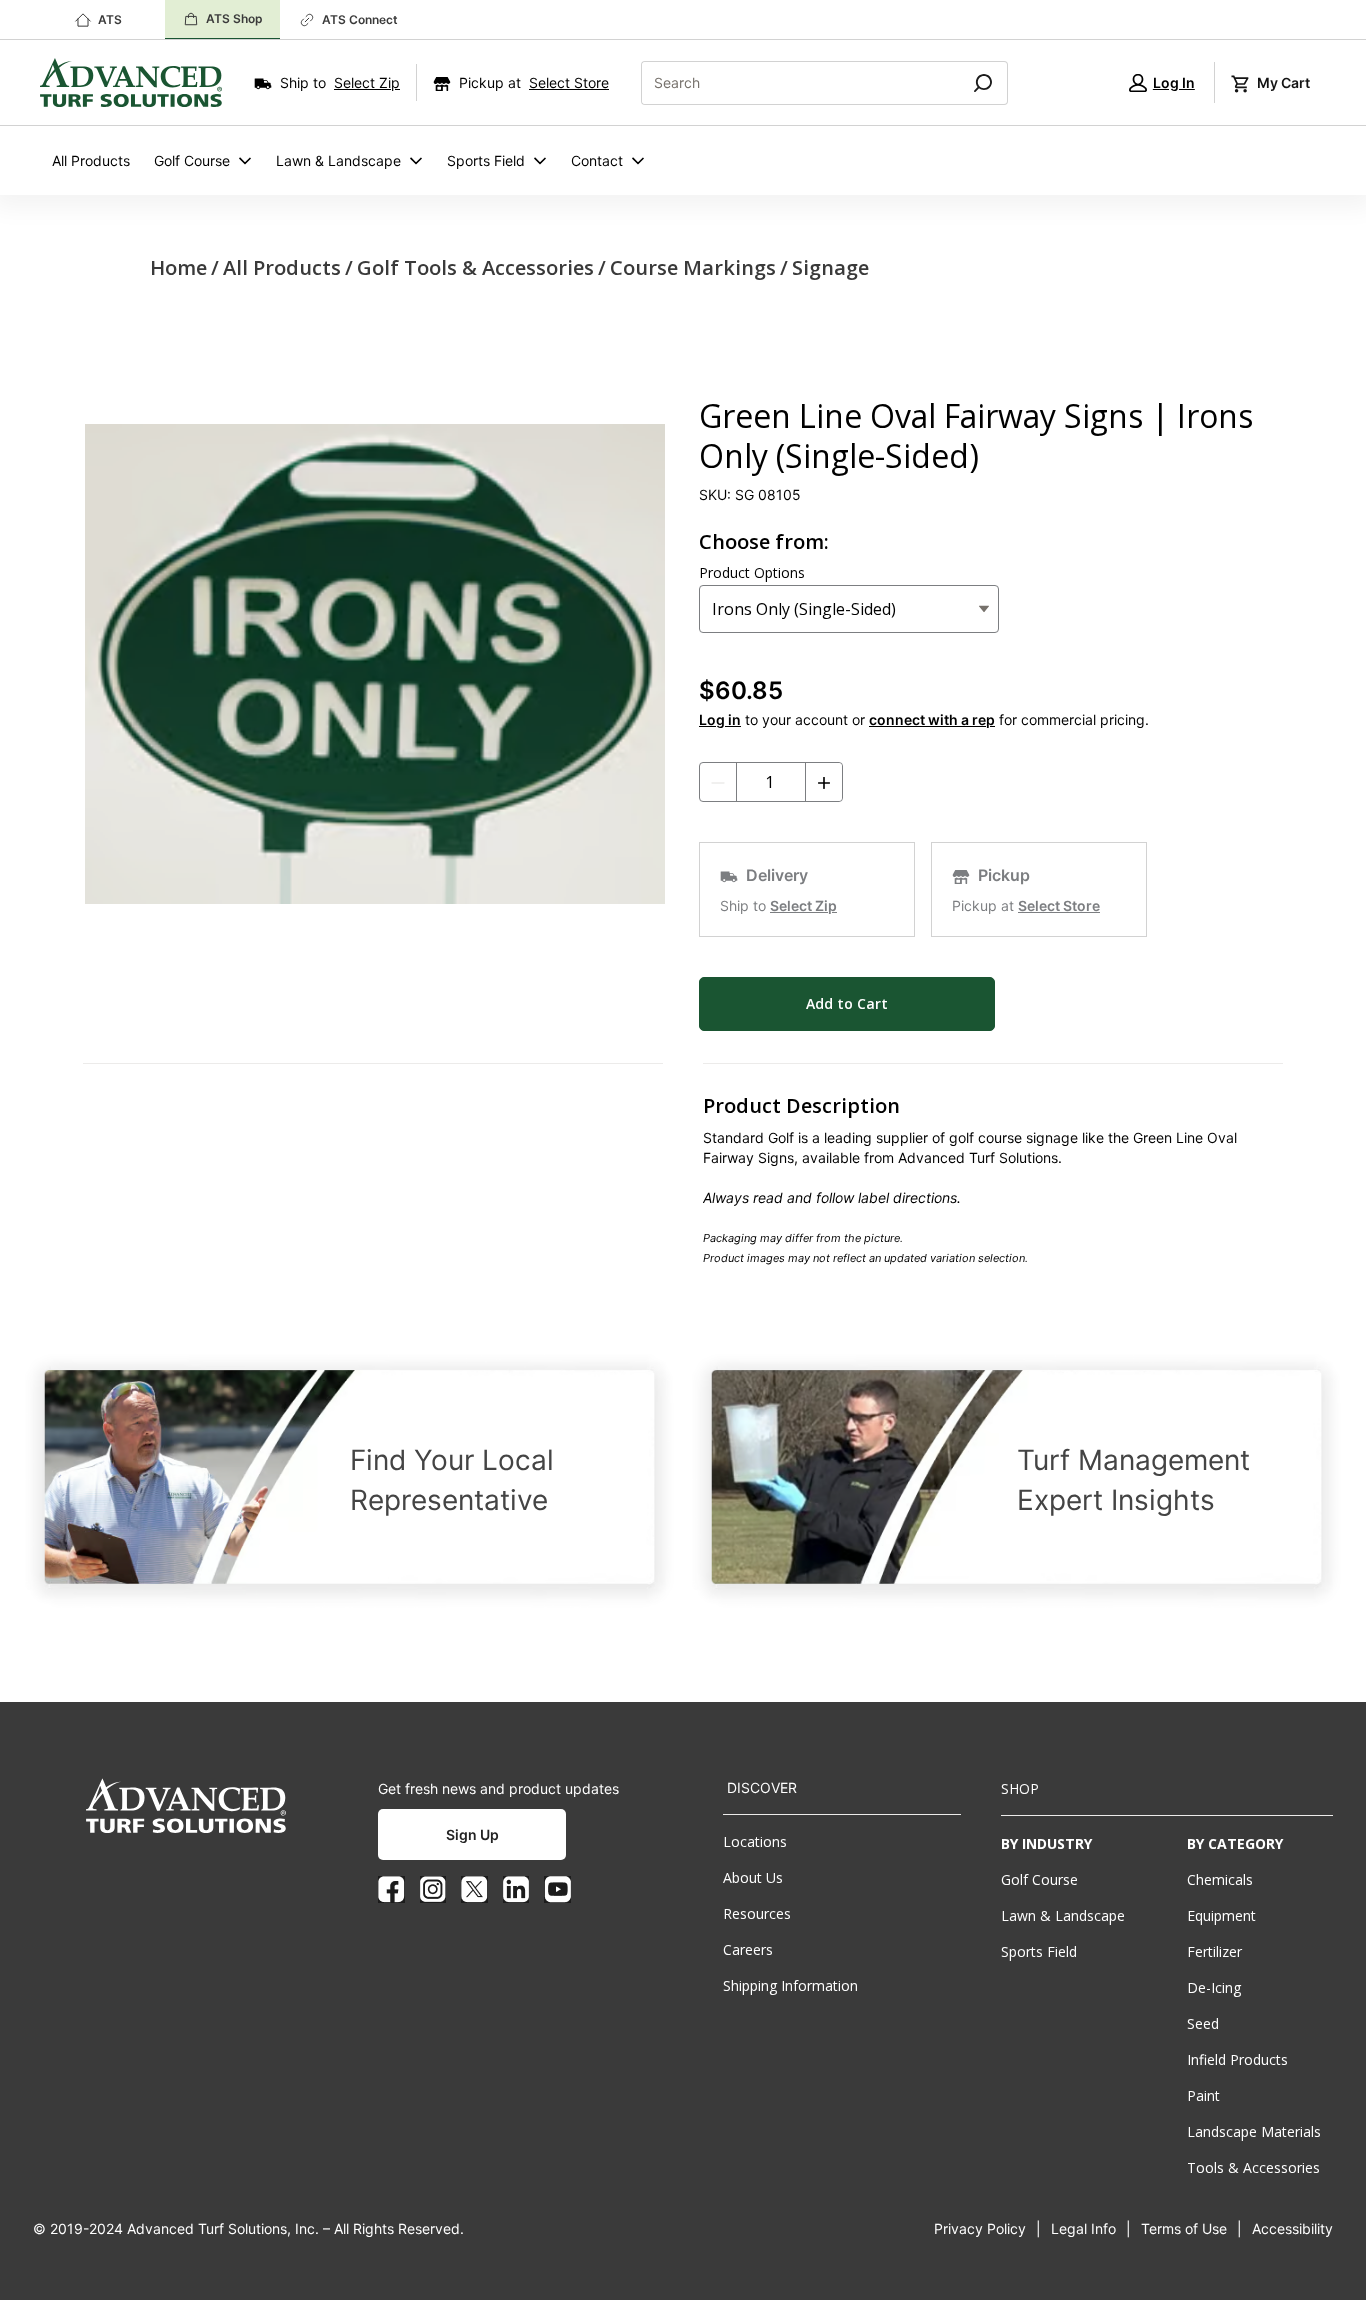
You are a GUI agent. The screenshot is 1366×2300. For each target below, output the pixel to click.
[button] (1162, 82)
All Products (91, 160)
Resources (757, 1913)
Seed (1203, 2023)
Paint (1203, 2095)
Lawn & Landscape (338, 160)
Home (178, 267)
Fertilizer (1214, 1951)
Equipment (1221, 1915)
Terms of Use (1184, 2228)
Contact (597, 160)
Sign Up (472, 1834)
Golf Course (192, 160)
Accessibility (1292, 2228)
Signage (830, 267)
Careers (748, 1949)
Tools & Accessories (1253, 2167)
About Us (753, 1877)
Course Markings (693, 267)
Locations (755, 1841)
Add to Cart (847, 1003)
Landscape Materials (1254, 2131)
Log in (720, 719)
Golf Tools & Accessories (475, 267)
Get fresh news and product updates (498, 1788)
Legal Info (1083, 2228)
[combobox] (792, 83)
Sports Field (486, 160)
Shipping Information (790, 1985)
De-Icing (1214, 1987)
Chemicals (1220, 1879)
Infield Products (1237, 2059)
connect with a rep (932, 719)
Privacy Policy (980, 2228)
